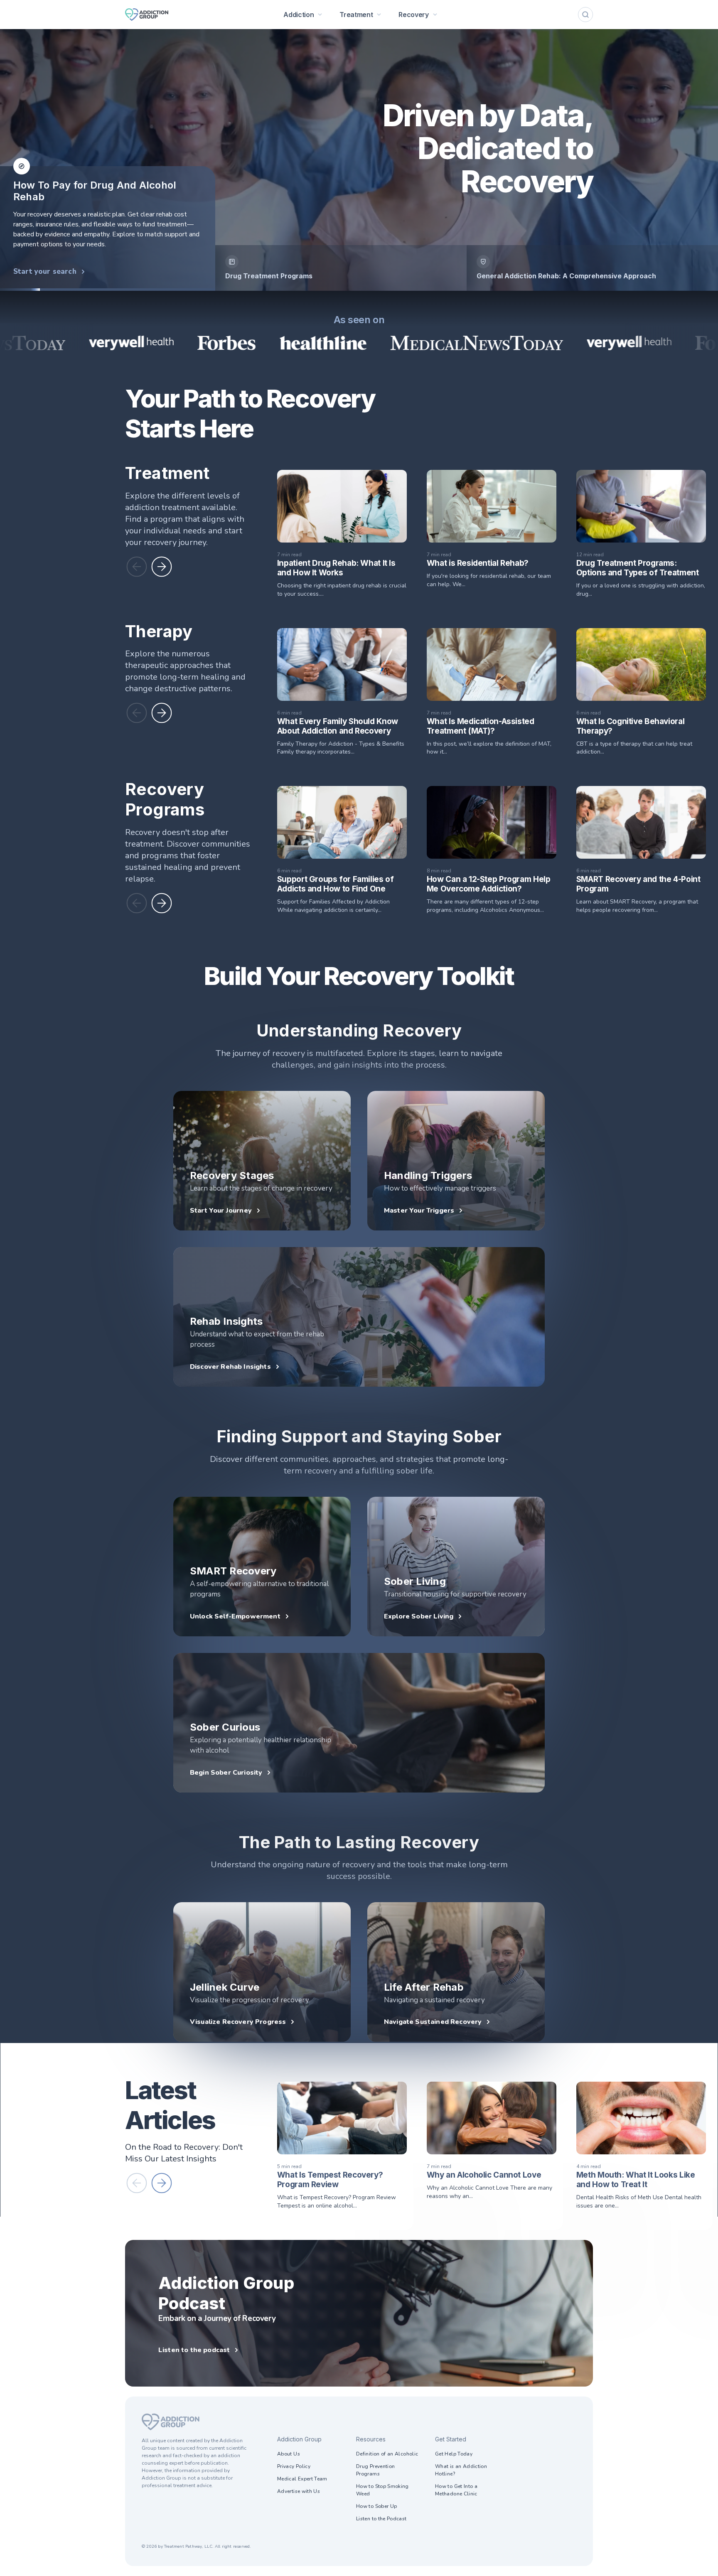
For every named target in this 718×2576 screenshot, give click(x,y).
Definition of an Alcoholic (387, 2454)
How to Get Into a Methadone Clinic (456, 2490)
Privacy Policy (294, 2466)
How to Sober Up (376, 2506)
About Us (289, 2454)
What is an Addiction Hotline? (461, 2470)
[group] (341, 268)
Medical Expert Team (302, 2479)
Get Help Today (454, 2454)
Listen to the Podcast (381, 2519)
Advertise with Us (299, 2491)
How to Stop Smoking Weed (382, 2490)
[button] (137, 567)
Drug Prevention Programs (375, 2470)
